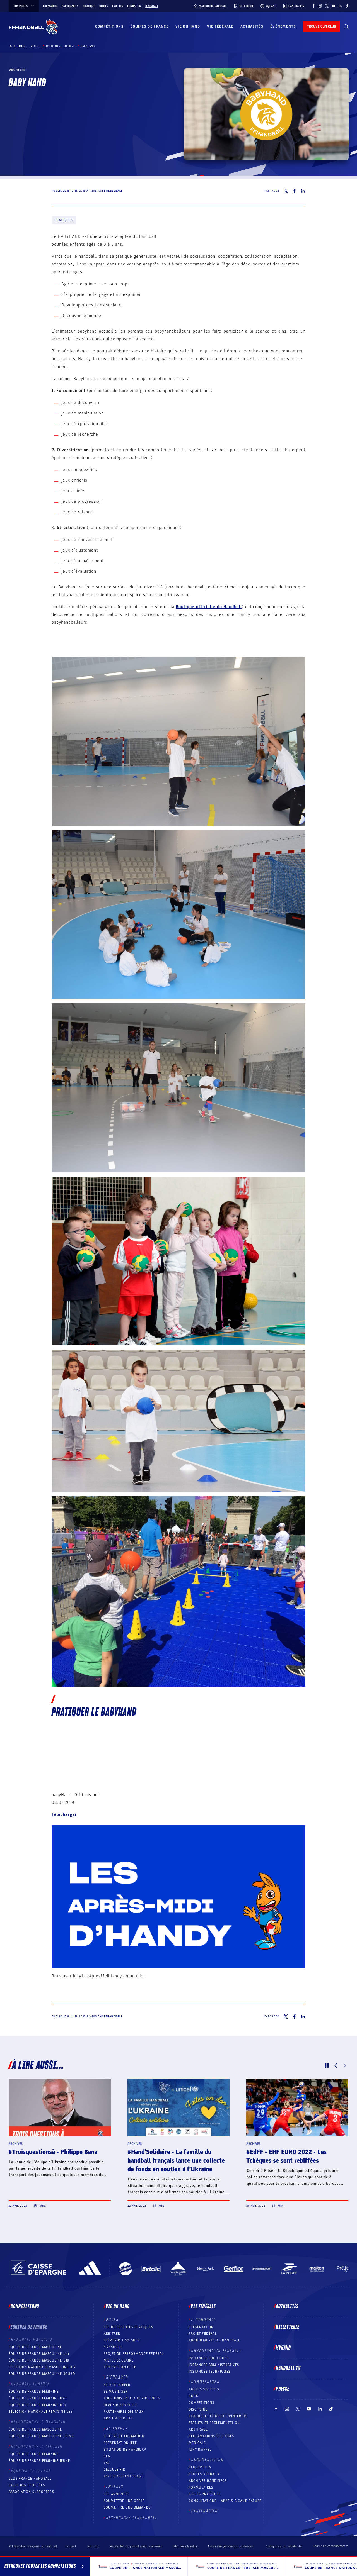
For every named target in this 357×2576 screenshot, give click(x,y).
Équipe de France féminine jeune (39, 2461)
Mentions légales (185, 2546)
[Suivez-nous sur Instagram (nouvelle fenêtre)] (320, 6)
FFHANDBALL (204, 2319)
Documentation (208, 2460)
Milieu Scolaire (119, 2360)
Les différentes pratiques (128, 2327)
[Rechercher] (346, 27)
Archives (70, 46)
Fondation (134, 6)
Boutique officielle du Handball (209, 607)
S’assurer (113, 2347)
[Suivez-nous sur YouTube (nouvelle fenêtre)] (334, 6)
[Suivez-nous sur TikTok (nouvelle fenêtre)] (347, 6)
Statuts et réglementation (214, 2423)
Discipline (198, 2409)
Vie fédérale (220, 26)
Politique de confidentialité (284, 2546)
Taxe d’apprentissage (124, 2476)
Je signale (152, 6)
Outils (104, 6)
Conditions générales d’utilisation (231, 2546)
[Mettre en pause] (327, 2065)
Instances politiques (209, 2358)
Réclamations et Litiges (212, 2436)
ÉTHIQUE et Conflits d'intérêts (218, 2416)
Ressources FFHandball (132, 2518)
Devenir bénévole (120, 2405)
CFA (107, 2456)
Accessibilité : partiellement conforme (136, 2546)
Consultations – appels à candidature (225, 2501)
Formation (50, 6)
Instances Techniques (210, 2372)
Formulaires (201, 2487)
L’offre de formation (124, 2436)
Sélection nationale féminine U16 (41, 2412)
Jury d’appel (200, 2450)
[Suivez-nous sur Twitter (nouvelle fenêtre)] (327, 6)
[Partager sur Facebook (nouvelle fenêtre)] (294, 191)
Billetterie (288, 2327)
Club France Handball (30, 2479)
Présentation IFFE (120, 2443)
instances (21, 6)
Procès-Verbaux (204, 2474)
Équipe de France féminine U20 (38, 2398)
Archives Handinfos (208, 2481)
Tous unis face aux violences (132, 2398)
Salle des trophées (27, 2485)
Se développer (117, 2385)
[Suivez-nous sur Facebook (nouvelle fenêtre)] (313, 6)
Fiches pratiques (205, 2494)
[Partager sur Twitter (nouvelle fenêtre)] (286, 191)
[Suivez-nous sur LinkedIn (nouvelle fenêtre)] (340, 6)
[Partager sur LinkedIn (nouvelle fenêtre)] (303, 191)
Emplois (118, 6)
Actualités (252, 26)
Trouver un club (120, 2367)
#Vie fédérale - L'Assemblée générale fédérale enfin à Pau (178, 2156)
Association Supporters (31, 2492)
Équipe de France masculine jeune (41, 2436)
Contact (71, 2546)
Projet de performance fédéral (134, 2354)
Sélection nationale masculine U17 (42, 2367)
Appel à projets (118, 2418)
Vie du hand (188, 26)
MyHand (283, 2348)
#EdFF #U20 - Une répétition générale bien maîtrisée (285, 2156)
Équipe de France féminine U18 (37, 2405)
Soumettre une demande (127, 2507)
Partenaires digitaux (124, 2412)
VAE (107, 2463)
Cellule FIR (114, 2470)
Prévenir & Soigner (122, 2340)
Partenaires (70, 6)
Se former (117, 2429)
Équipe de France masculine (35, 2347)
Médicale (197, 2443)
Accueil (36, 46)
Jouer (113, 2319)
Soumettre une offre (124, 2501)
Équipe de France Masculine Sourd (42, 2374)
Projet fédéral (203, 2334)
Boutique (89, 6)
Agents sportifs (204, 2389)
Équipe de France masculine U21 (39, 2354)
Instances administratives (214, 2365)
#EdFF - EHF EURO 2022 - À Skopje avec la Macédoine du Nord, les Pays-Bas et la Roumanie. (60, 2161)
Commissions (206, 2382)
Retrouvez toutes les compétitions (40, 2566)
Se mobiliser (116, 2392)
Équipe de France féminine (34, 2392)
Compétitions (109, 26)
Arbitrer (112, 2334)
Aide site (93, 2546)
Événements (283, 26)
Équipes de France (149, 26)
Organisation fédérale (217, 2351)
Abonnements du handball (215, 2340)
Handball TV (288, 2368)
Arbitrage (198, 2429)
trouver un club (321, 26)
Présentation (201, 2327)
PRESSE (283, 2389)
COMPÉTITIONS (202, 2403)
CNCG (194, 2396)
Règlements (200, 2467)
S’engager (117, 2377)
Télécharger (64, 1814)
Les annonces (117, 2494)
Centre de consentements (331, 2546)
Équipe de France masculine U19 (39, 2360)
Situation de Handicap (125, 2450)
